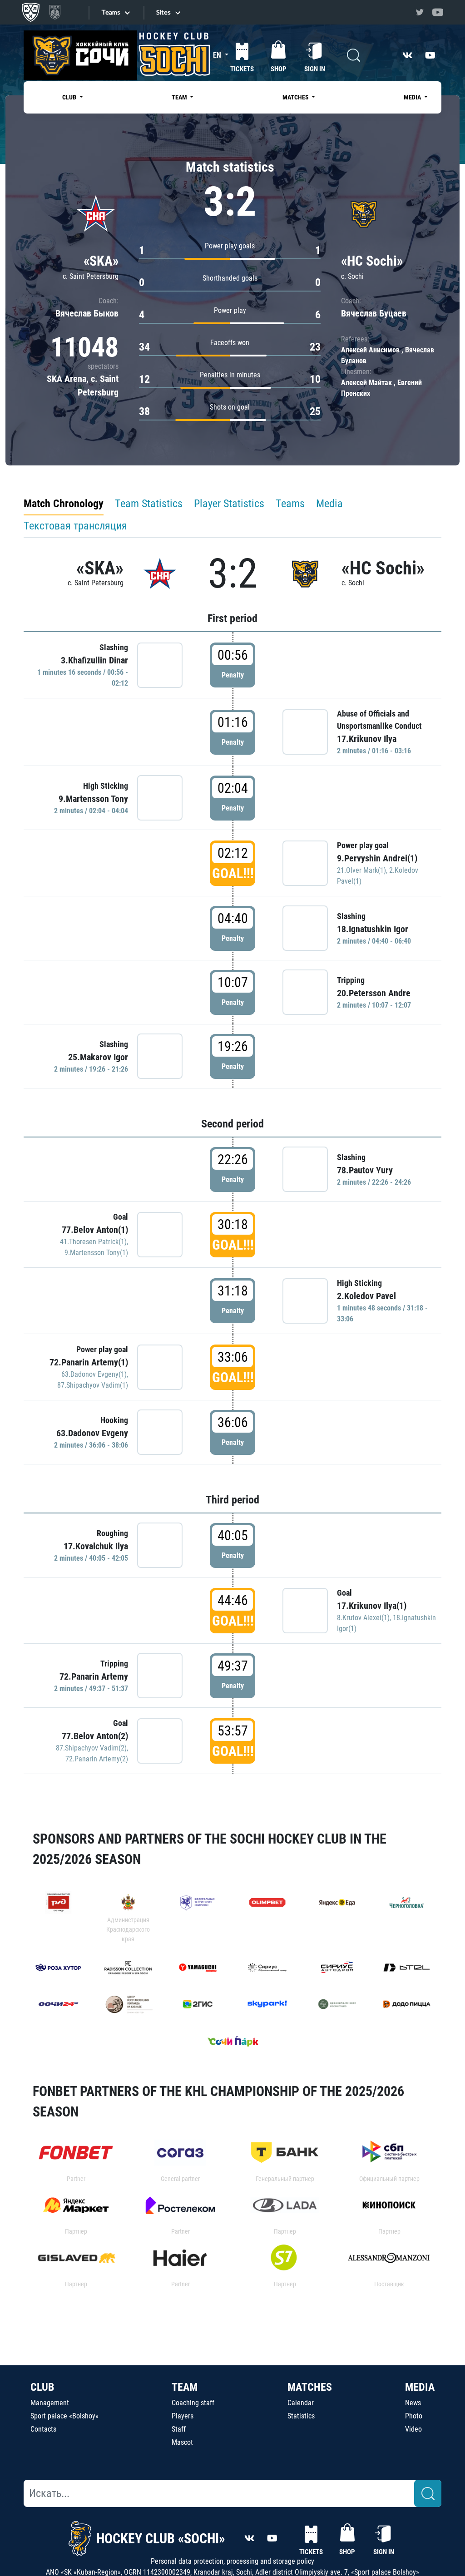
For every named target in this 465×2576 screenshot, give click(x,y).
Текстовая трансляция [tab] (75, 526)
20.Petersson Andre (374, 993)
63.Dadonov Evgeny (92, 1433)
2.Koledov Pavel (366, 1296)
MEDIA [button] (413, 97)
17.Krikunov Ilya (367, 739)
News (413, 2403)
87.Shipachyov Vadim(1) (93, 1385)
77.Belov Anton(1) (95, 1230)
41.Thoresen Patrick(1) (93, 1242)
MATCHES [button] (296, 97)
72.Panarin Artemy (94, 1676)
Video (413, 2429)
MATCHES (310, 2387)
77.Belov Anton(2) (95, 1736)
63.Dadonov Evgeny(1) (94, 1374)
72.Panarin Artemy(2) (97, 1759)
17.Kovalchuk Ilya (96, 1546)
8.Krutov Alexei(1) (363, 1618)
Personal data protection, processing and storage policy (232, 2561)
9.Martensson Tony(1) (96, 1253)
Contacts (43, 2429)
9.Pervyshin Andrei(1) (377, 858)
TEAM (185, 2387)
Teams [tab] (290, 504)
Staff (179, 2429)
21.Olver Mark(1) (361, 870)
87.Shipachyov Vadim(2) (91, 1748)
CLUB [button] (70, 97)
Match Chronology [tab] (64, 504)
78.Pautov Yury (365, 1170)
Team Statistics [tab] (149, 504)
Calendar (301, 2403)
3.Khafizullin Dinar (94, 660)
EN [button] (218, 55)
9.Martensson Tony (93, 799)
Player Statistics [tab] (229, 504)
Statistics (301, 2416)
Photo (414, 2416)
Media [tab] (329, 504)
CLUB (42, 2387)
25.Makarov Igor (98, 1057)
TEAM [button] (180, 97)
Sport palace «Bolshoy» (64, 2416)
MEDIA (420, 2387)
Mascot (182, 2442)
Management (50, 2403)
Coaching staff (193, 2403)
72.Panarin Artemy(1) (89, 1362)
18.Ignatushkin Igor (373, 929)
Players (183, 2416)
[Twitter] (420, 12)
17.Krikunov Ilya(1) (372, 1606)
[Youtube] (438, 12)
